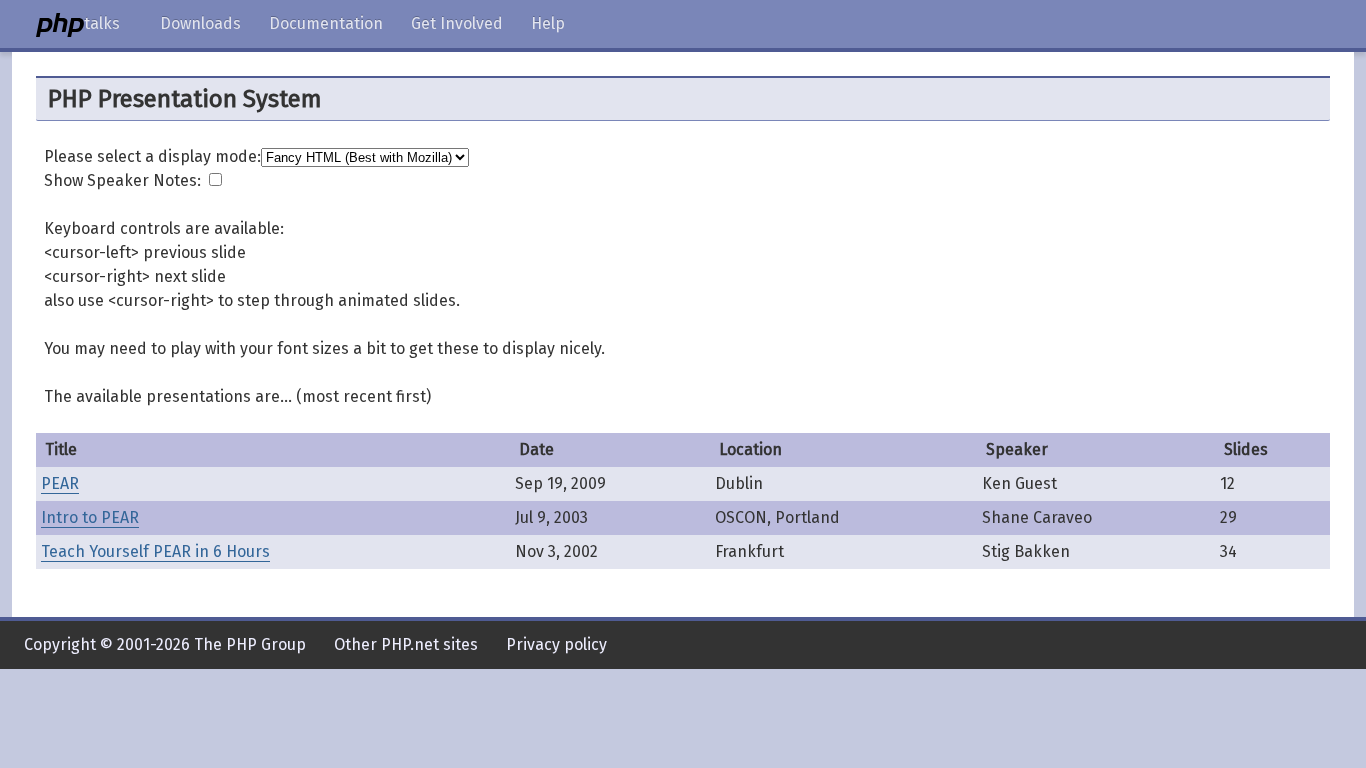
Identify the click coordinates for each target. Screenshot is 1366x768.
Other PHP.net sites (406, 644)
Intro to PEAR (90, 517)
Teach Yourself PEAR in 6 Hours (155, 551)
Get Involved (457, 23)
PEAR (60, 483)
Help (548, 23)
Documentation (326, 23)
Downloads (200, 23)
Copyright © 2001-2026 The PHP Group (165, 644)
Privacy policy (556, 644)
